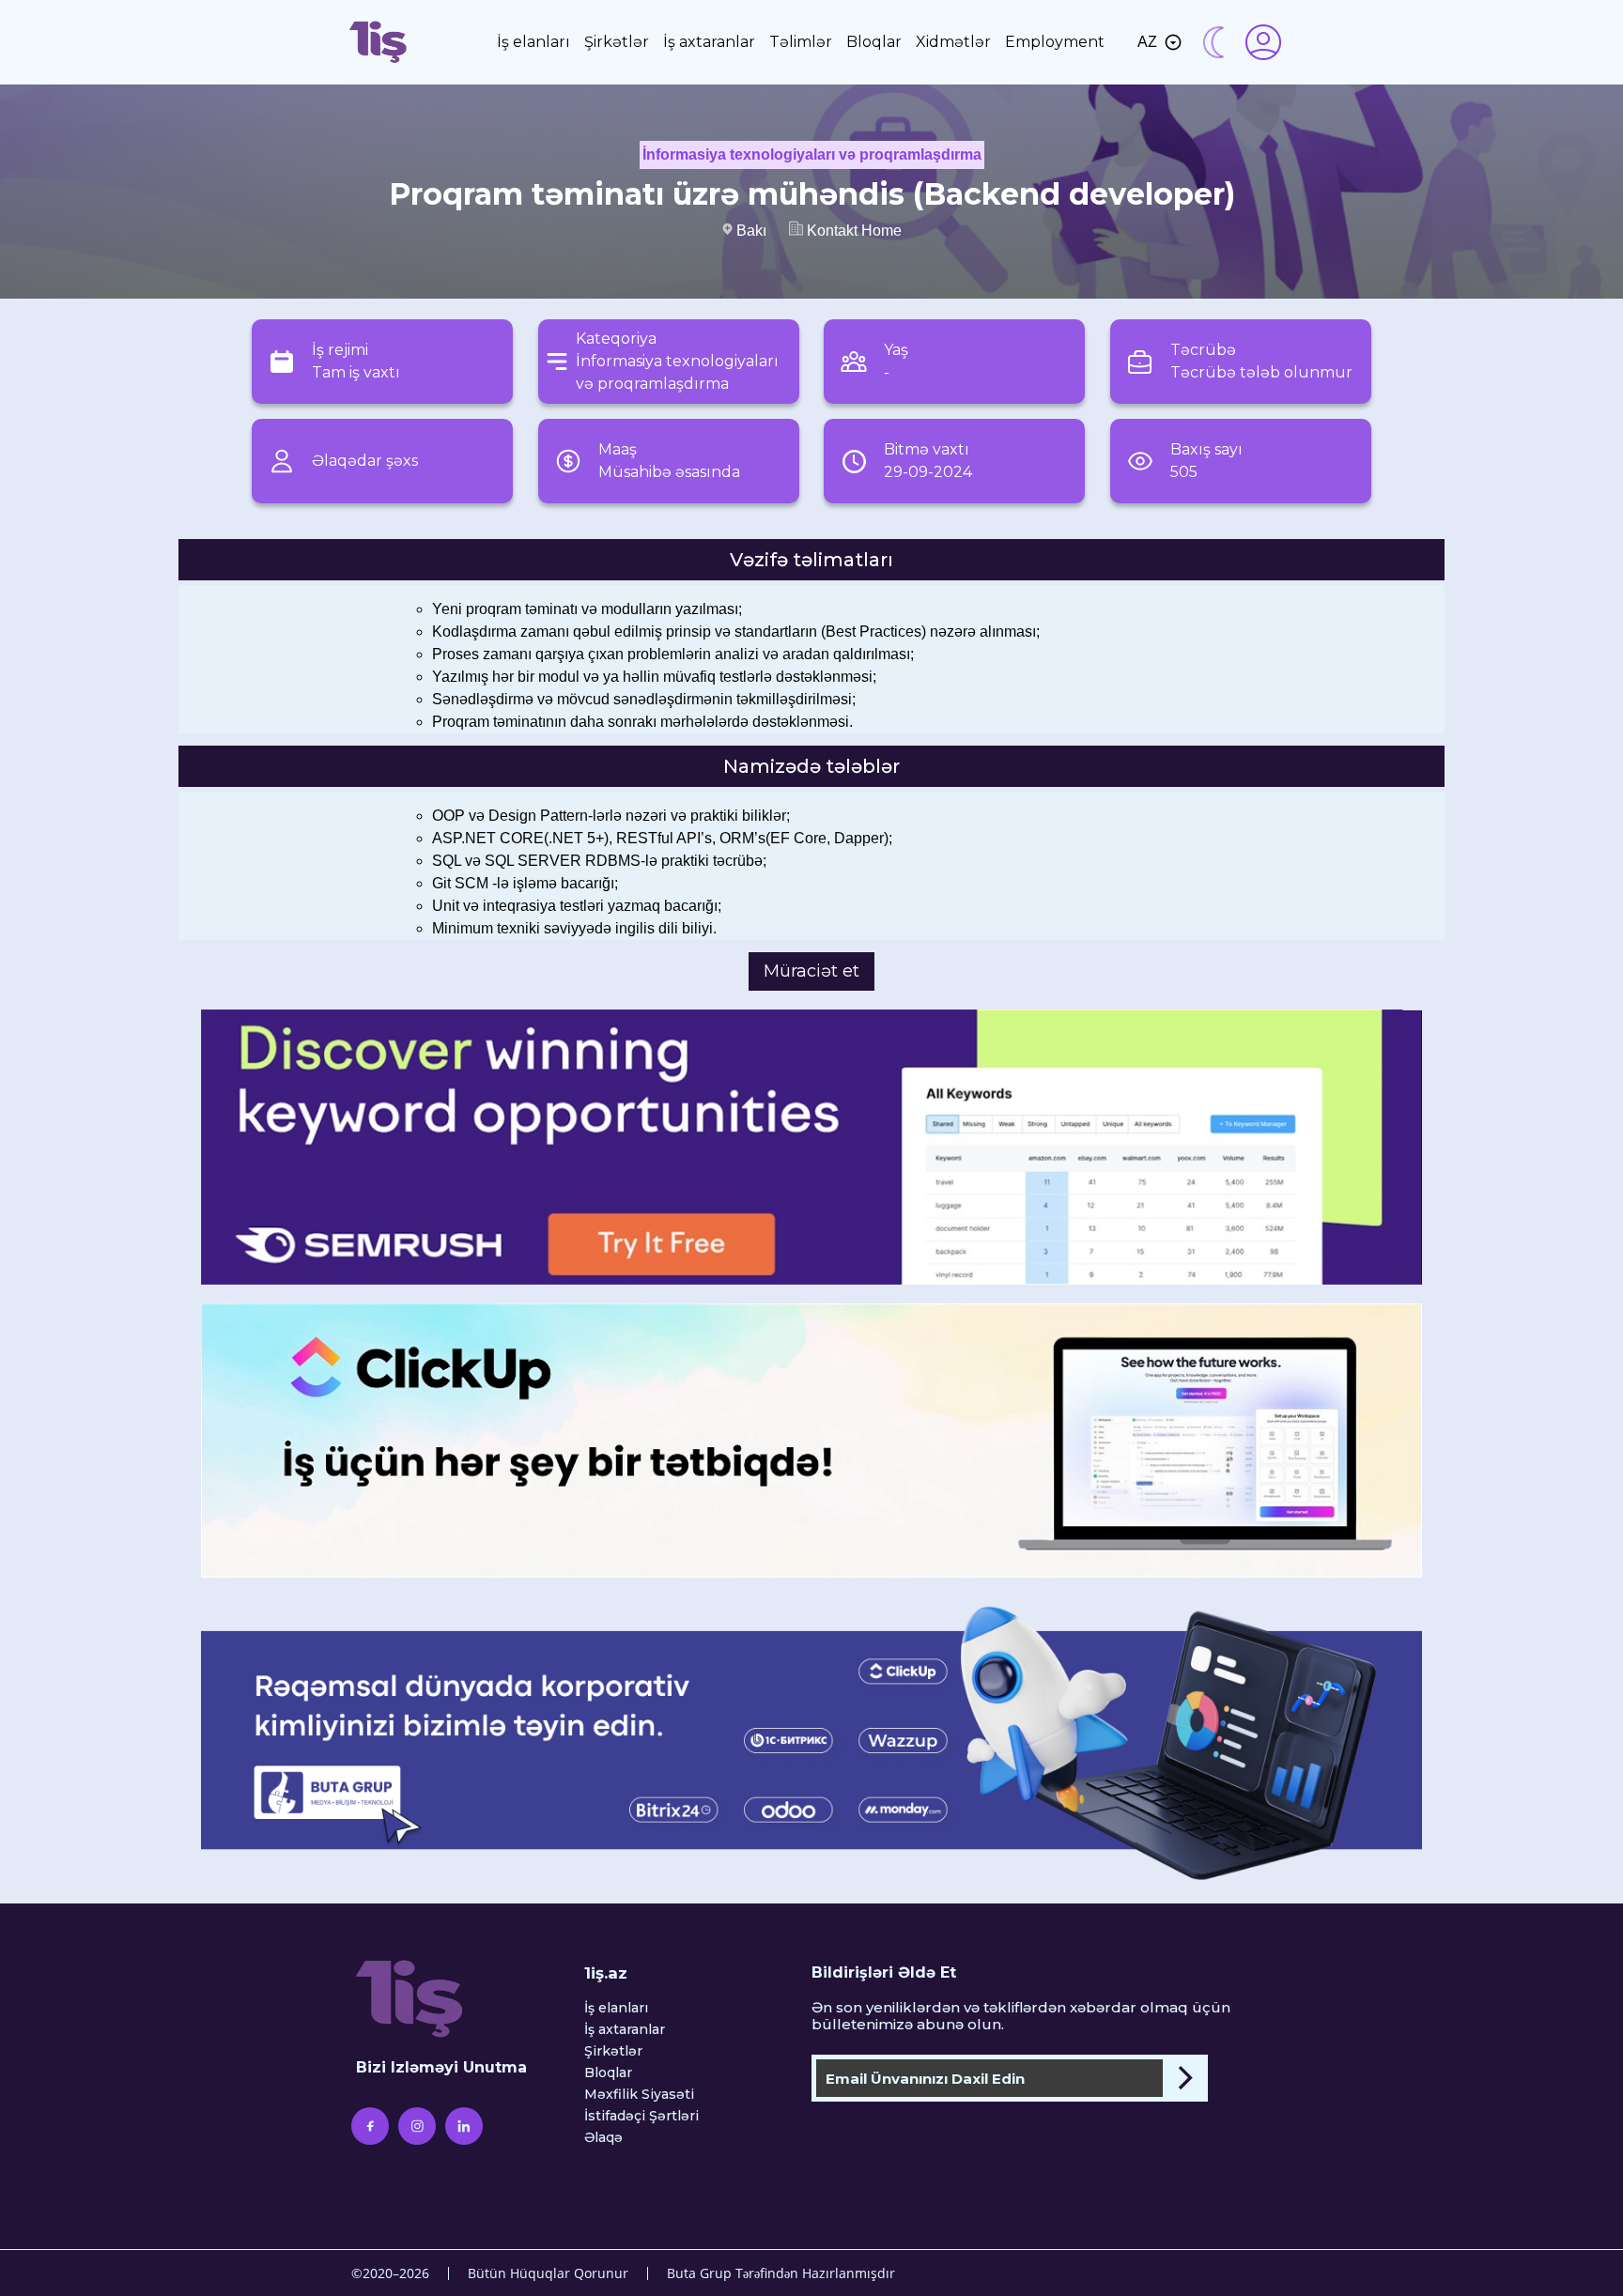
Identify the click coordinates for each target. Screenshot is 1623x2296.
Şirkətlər (617, 42)
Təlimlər (801, 42)
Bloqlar (874, 42)
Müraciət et (811, 971)
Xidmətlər (953, 42)
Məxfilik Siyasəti (639, 2095)
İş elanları (533, 42)
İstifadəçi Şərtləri (641, 2116)
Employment (1055, 42)
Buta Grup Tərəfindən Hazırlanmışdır (781, 2273)
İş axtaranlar (709, 42)
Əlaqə (603, 2138)
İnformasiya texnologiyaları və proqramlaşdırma (812, 154)
